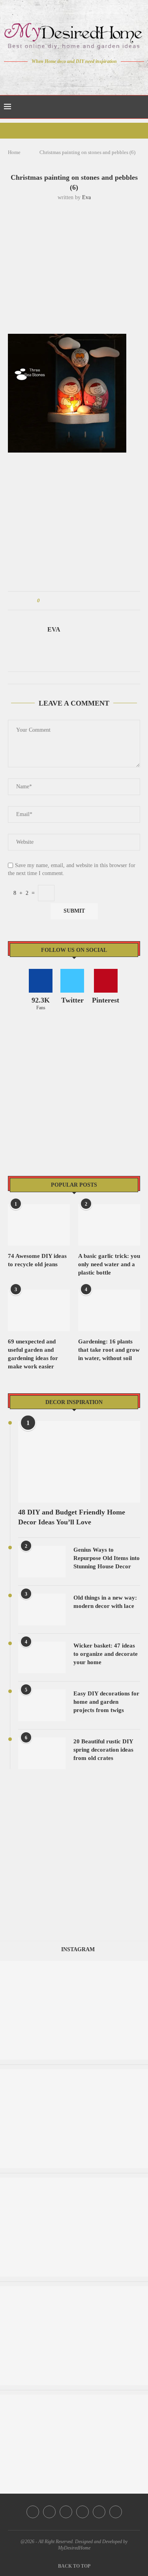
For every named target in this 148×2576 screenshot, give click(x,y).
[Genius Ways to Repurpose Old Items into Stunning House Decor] (42, 1562)
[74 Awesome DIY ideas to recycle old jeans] (39, 1225)
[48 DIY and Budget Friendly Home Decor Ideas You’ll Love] (79, 1462)
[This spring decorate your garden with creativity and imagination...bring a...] (74, 2398)
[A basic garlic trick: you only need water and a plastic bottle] (109, 1225)
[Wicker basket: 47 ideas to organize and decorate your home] (42, 1657)
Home (14, 152)
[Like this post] (44, 601)
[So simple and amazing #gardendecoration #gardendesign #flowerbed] (74, 2073)
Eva (86, 197)
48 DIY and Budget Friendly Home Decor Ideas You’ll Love (72, 1517)
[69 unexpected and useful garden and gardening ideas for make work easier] (39, 1310)
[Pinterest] (80, 76)
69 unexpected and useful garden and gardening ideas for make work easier (33, 1354)
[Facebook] (46, 76)
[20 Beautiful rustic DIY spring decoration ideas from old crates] (42, 1753)
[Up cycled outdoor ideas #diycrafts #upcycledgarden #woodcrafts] (74, 1964)
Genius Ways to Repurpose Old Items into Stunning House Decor (107, 1558)
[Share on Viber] (98, 601)
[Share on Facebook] (53, 601)
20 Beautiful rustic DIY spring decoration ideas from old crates (103, 1750)
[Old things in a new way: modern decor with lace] (42, 1610)
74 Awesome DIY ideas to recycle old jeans (37, 1260)
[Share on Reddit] (83, 601)
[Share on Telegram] (91, 601)
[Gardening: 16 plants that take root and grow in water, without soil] (109, 1310)
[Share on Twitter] (61, 601)
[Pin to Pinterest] (68, 601)
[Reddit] (102, 76)
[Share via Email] (106, 601)
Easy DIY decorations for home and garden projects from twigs (106, 1702)
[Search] (140, 107)
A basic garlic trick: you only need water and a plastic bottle (109, 1264)
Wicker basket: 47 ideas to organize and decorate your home (106, 1654)
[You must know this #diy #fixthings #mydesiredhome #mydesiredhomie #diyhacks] (74, 2181)
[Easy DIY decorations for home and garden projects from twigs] (42, 1705)
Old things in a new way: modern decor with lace (105, 1602)
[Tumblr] (91, 76)
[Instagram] (68, 76)
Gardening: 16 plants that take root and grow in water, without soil (109, 1350)
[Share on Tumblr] (76, 601)
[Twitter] (57, 76)
